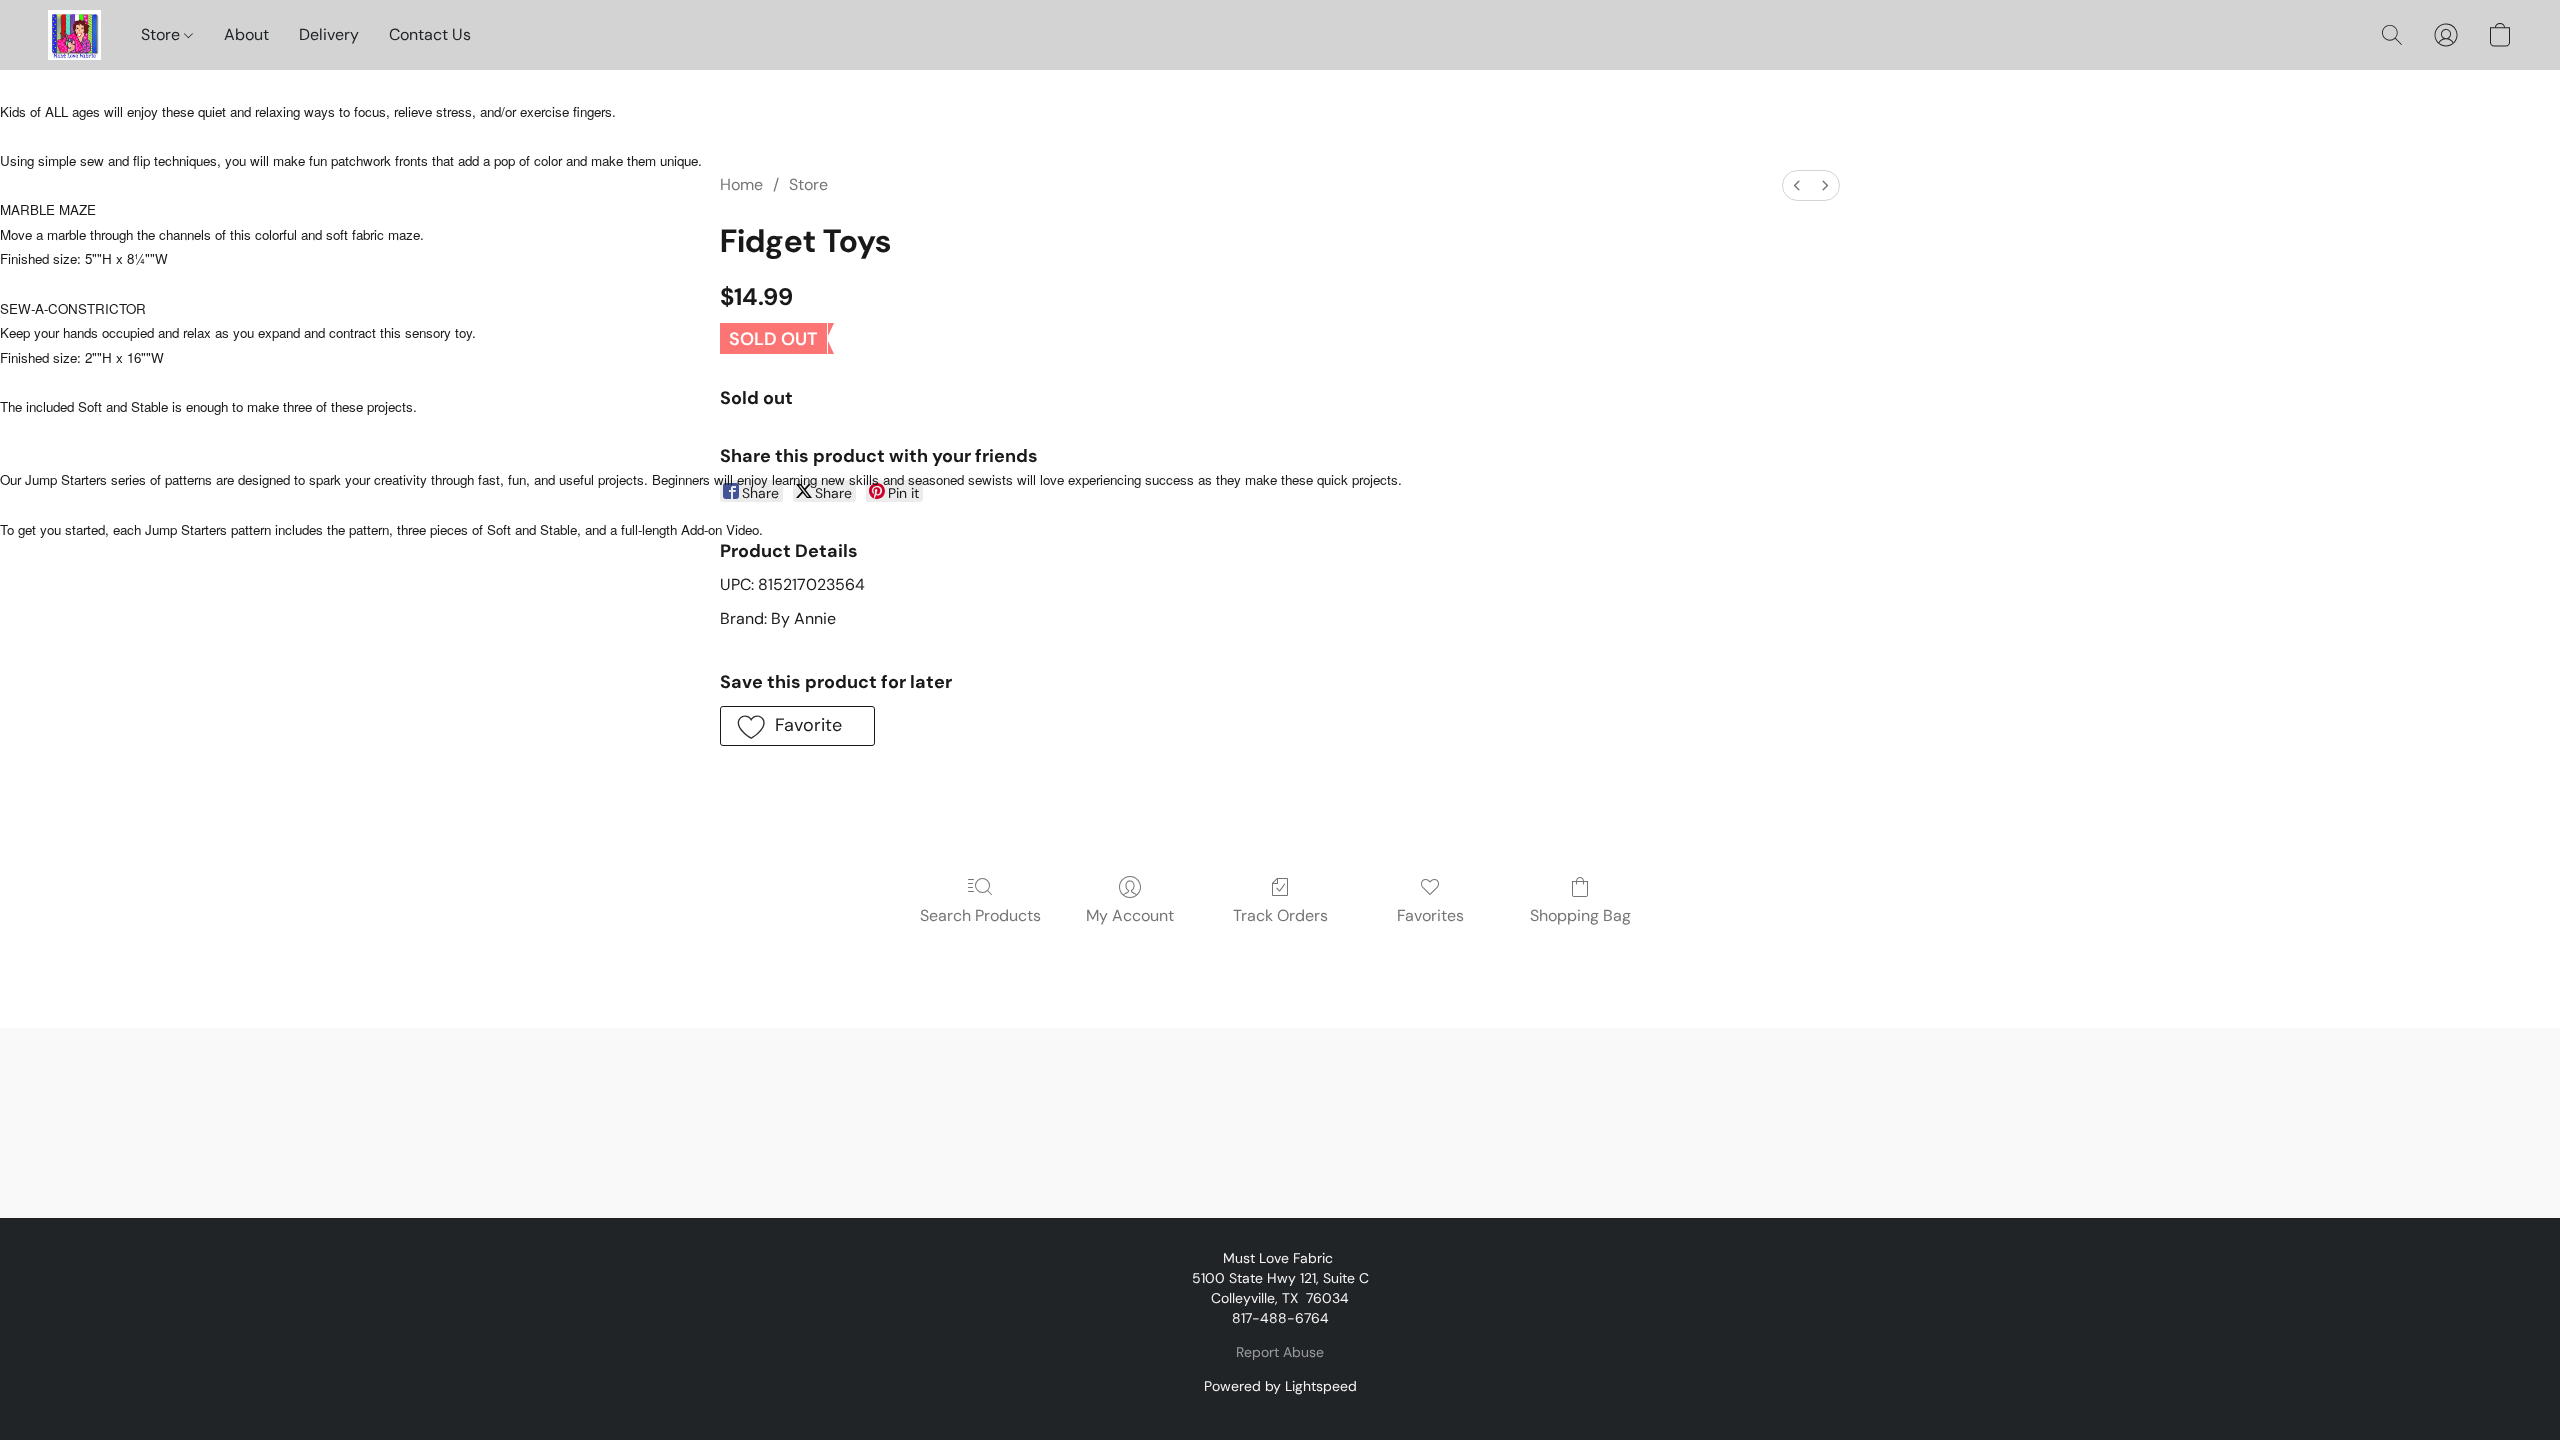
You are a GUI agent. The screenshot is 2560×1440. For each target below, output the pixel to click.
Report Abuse (1280, 1352)
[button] (74, 35)
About (246, 34)
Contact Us (430, 34)
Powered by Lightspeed (1280, 1386)
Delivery (329, 34)
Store (162, 34)
